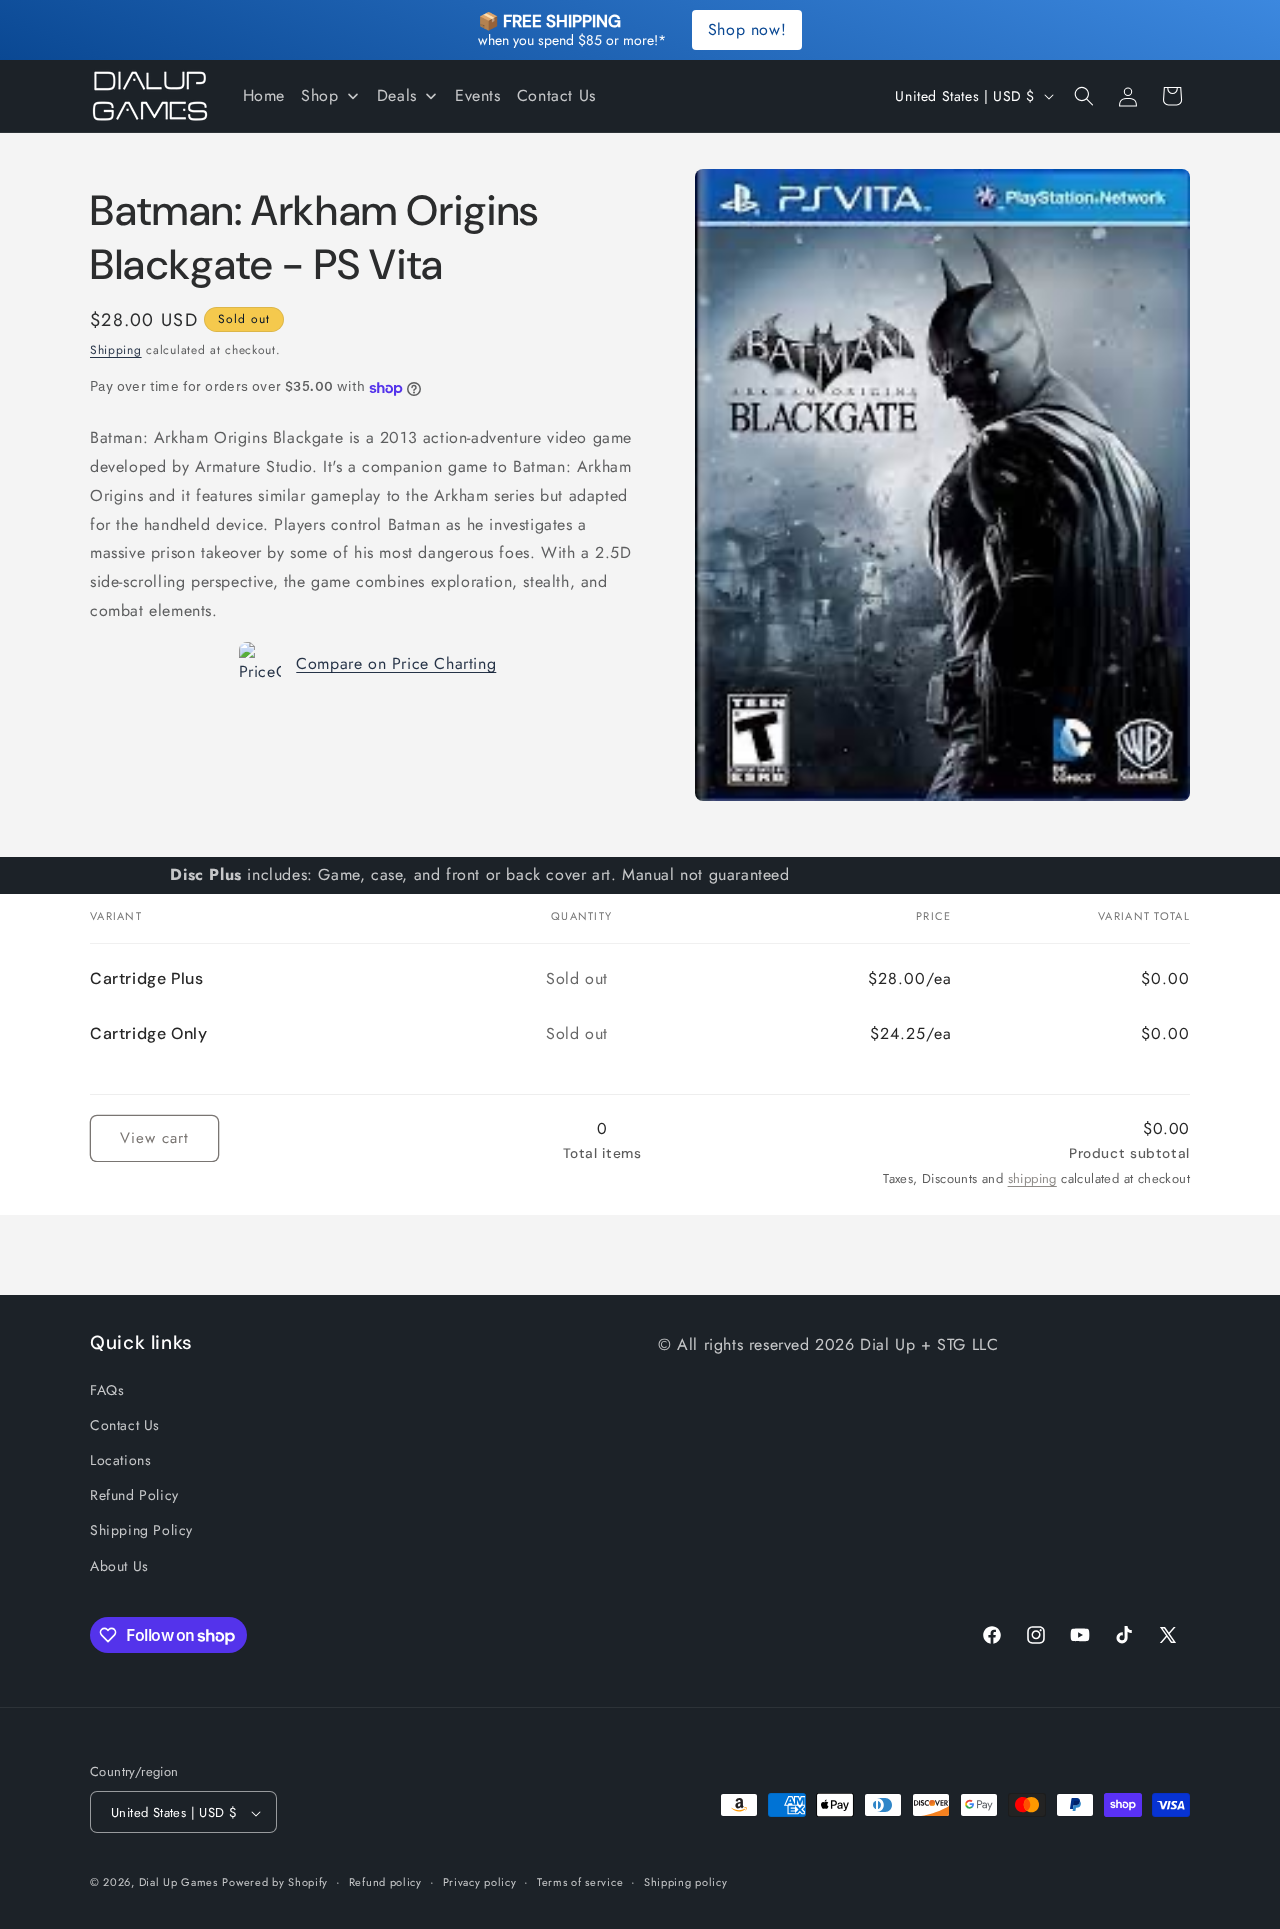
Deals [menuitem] (397, 95)
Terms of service (580, 1882)
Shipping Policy (141, 1530)
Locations (120, 1459)
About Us (119, 1565)
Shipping (116, 350)
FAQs (107, 1389)
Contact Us (125, 1424)
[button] (1084, 96)
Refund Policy (134, 1495)
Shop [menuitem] (319, 95)
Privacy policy (480, 1882)
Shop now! (747, 29)
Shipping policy (686, 1882)
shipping (1032, 1178)
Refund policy (385, 1882)
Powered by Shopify (275, 1883)
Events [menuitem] (478, 95)
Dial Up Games (178, 1883)
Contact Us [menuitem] (556, 95)
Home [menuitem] (264, 95)
